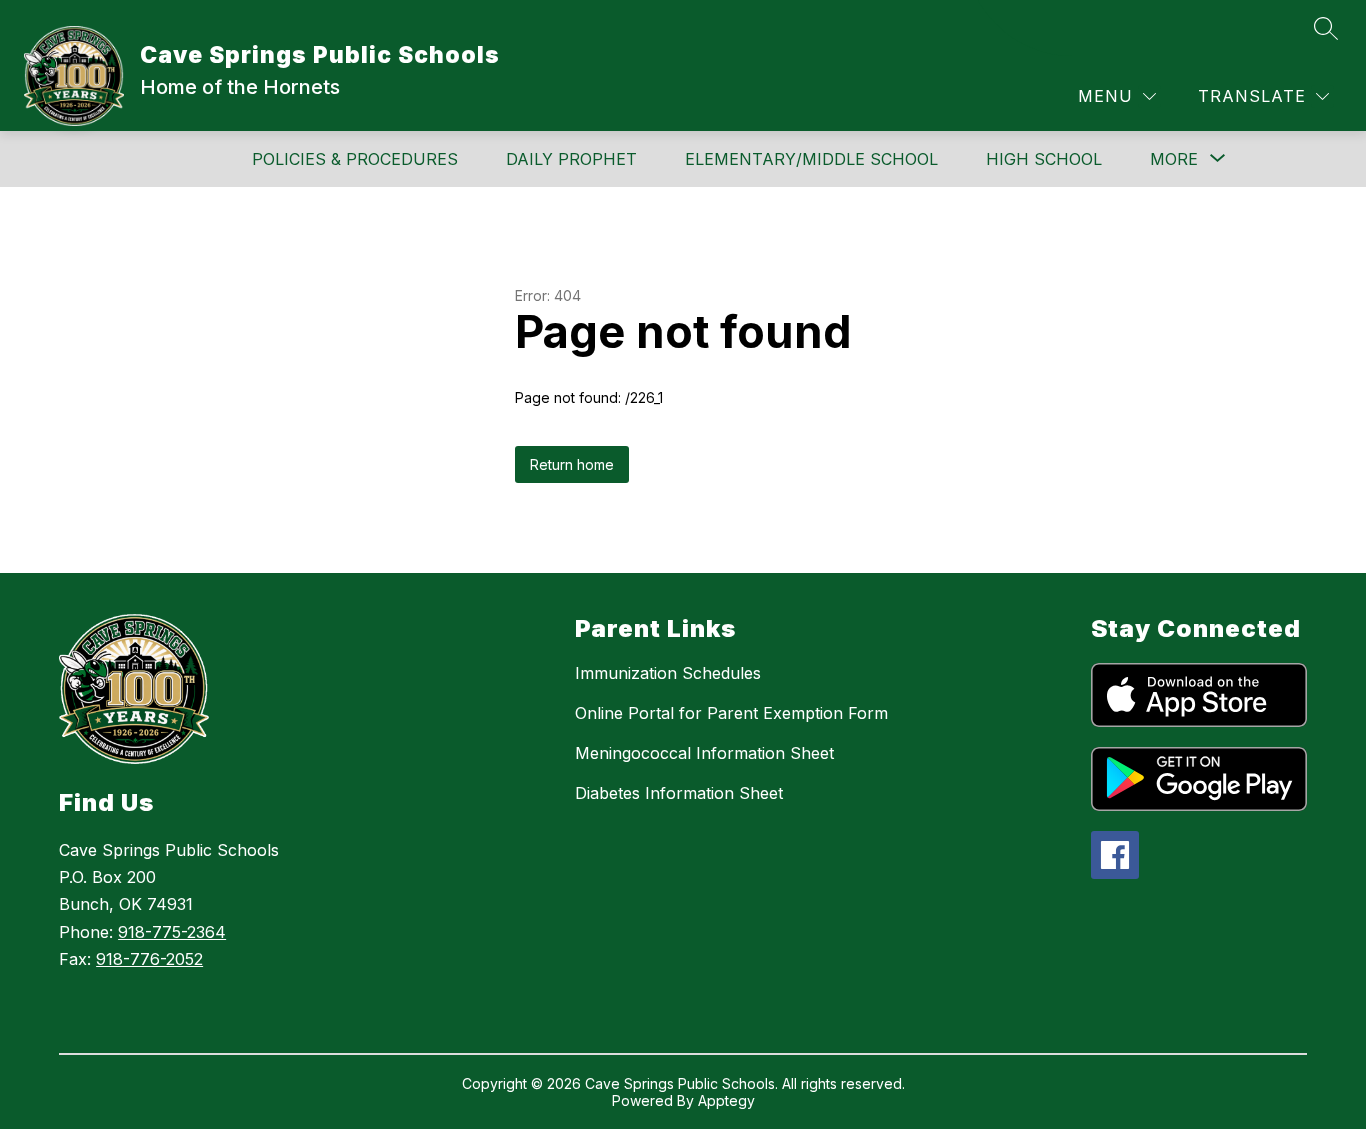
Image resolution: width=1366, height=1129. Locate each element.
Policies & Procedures (355, 159)
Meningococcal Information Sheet (704, 753)
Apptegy (726, 1100)
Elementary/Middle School (811, 159)
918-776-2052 (149, 959)
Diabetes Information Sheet (679, 793)
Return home (572, 464)
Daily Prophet (571, 159)
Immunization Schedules (668, 673)
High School (1044, 159)
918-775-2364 (172, 932)
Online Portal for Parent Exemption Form (731, 713)
